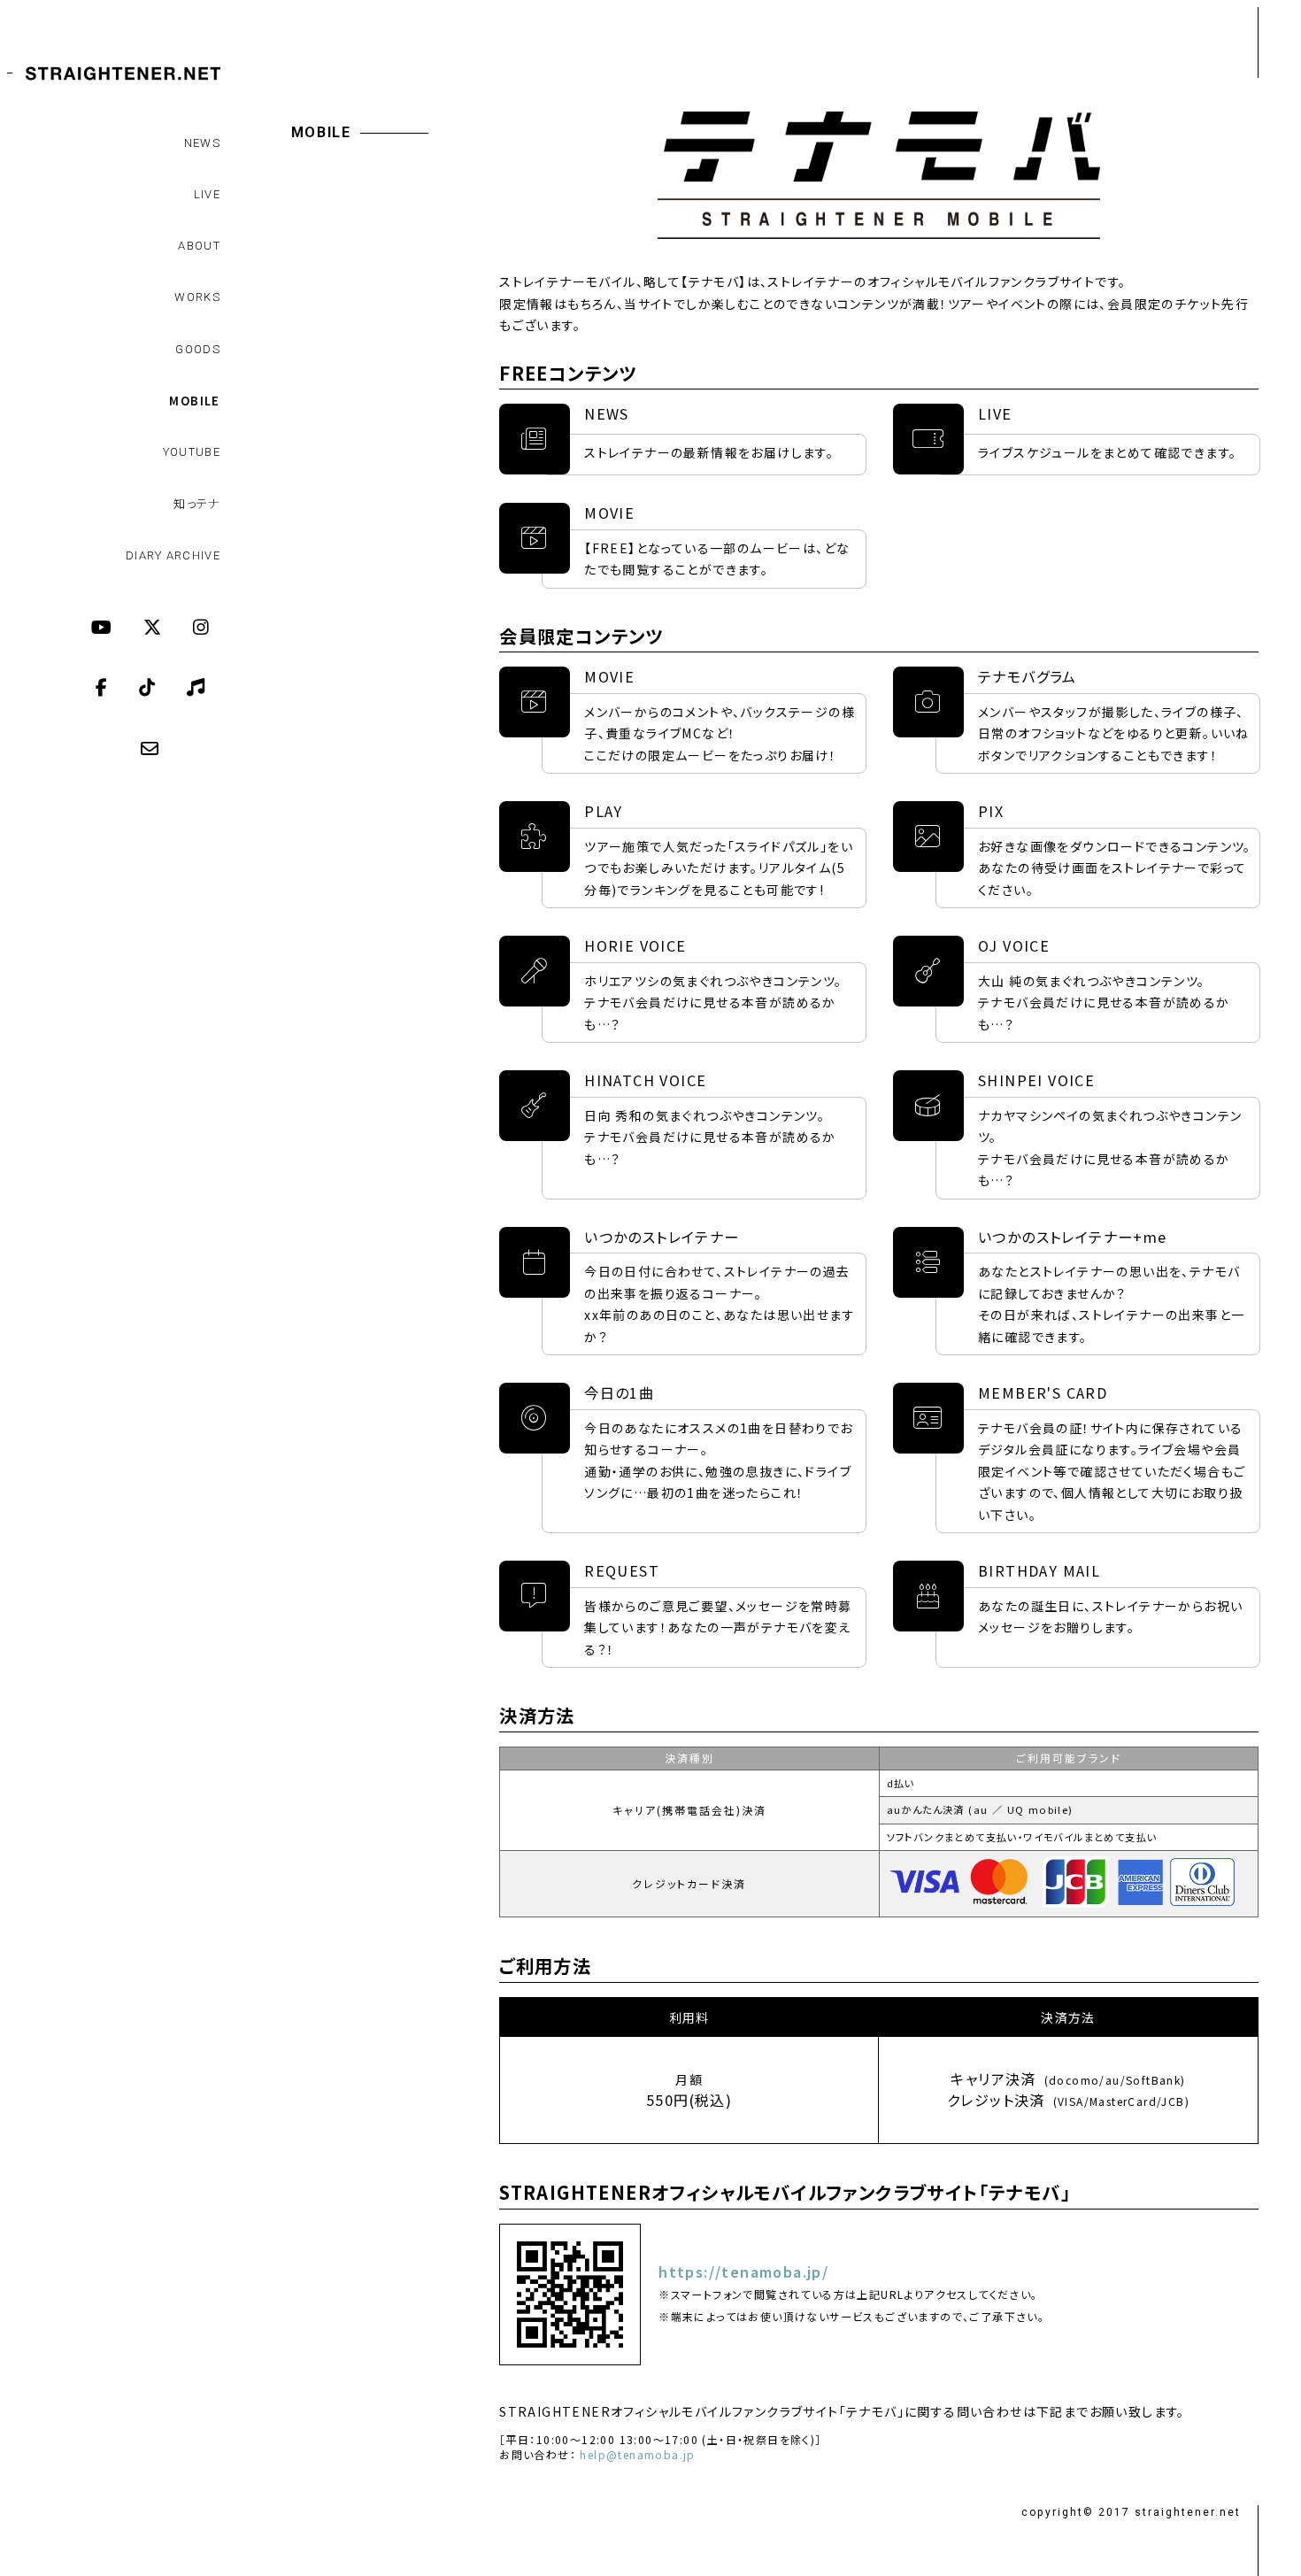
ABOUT (199, 246)
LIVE (207, 194)
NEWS (202, 143)
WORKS (197, 297)
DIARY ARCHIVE (173, 555)
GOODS (198, 349)
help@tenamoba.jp (637, 2455)
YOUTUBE (192, 452)
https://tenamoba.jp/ (743, 2272)
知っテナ (197, 503)
